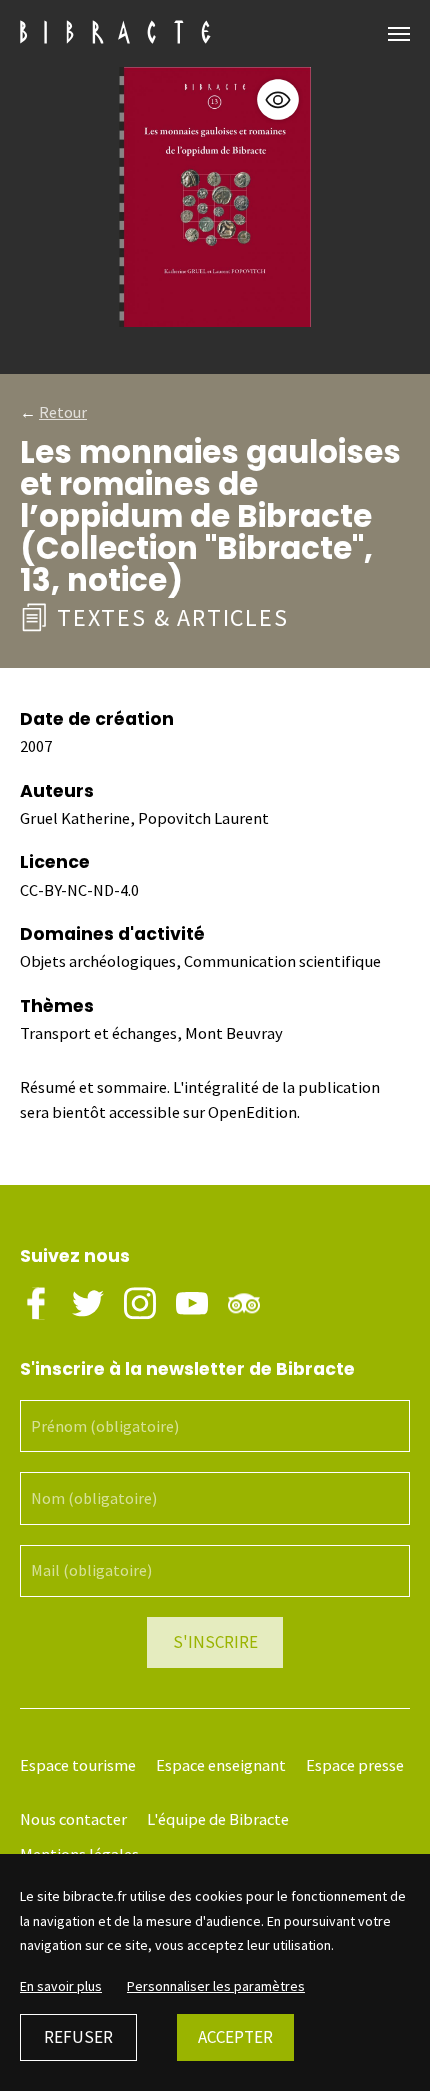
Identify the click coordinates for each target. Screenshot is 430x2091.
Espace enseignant (221, 1765)
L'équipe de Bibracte (218, 1819)
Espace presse (355, 1765)
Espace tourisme (78, 1765)
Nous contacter (73, 1819)
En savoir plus (61, 1986)
